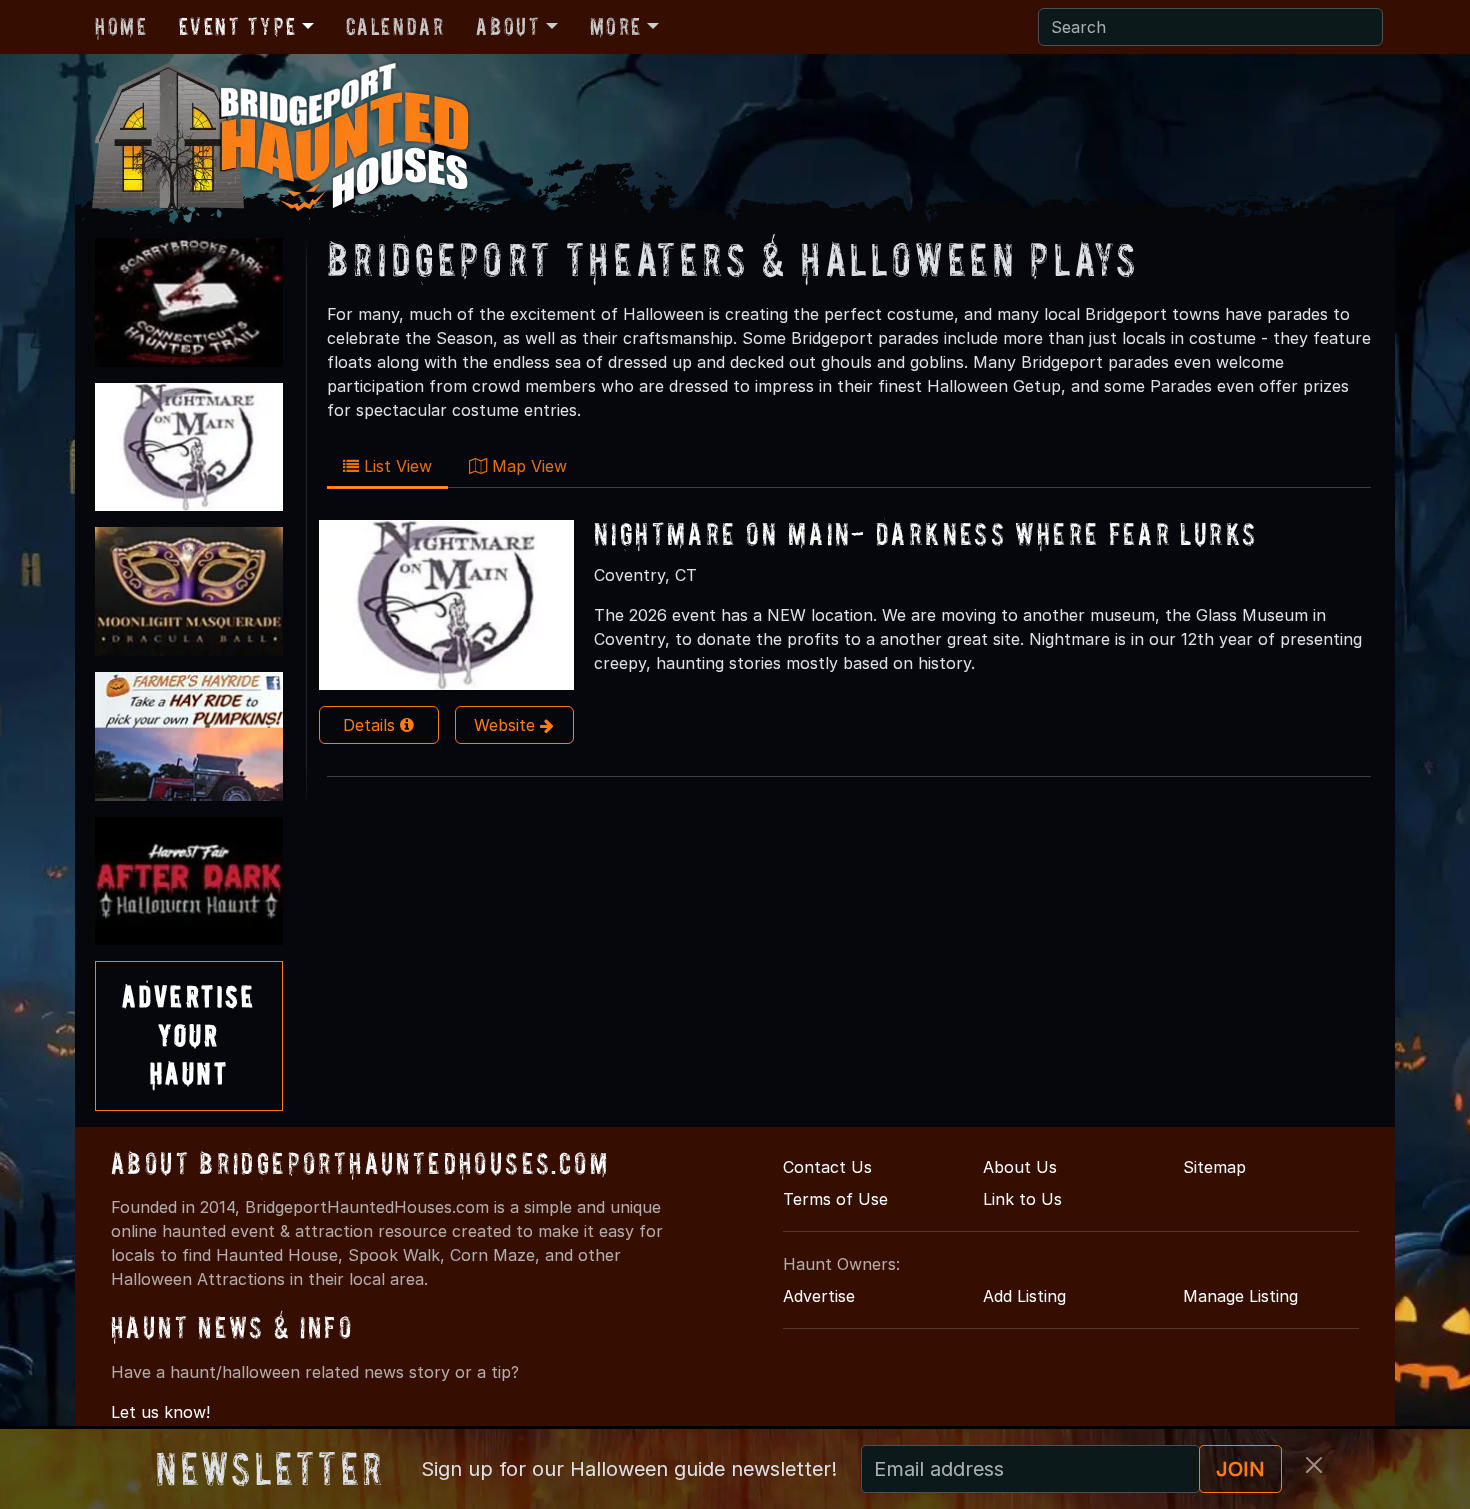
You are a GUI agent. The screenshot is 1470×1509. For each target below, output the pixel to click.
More (616, 26)
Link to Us (1022, 1199)
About (508, 26)
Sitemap (1214, 1167)
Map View (527, 466)
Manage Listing (1240, 1296)
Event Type (237, 26)
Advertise (819, 1296)
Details (371, 725)
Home (121, 26)
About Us (1020, 1167)
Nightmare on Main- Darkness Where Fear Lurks (925, 533)
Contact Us (827, 1167)
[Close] (1314, 1465)
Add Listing (1024, 1296)
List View (395, 466)
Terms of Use (835, 1199)
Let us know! (160, 1412)
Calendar (395, 26)
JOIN (1240, 1469)
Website (507, 725)
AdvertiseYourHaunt (189, 1035)
